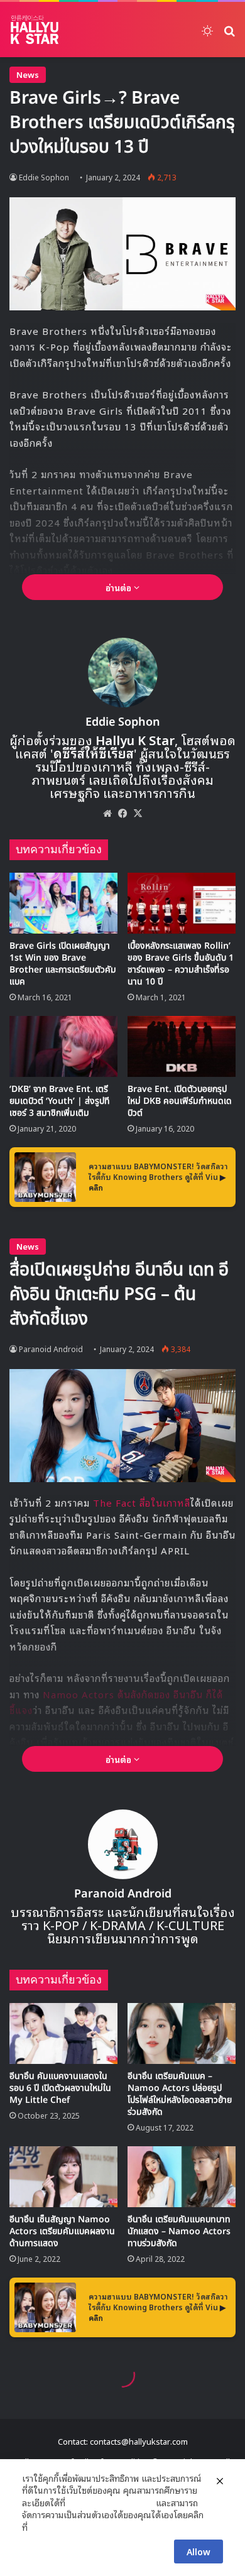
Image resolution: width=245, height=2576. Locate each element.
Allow (199, 2551)
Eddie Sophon (44, 177)
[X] (138, 813)
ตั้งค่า (41, 2527)
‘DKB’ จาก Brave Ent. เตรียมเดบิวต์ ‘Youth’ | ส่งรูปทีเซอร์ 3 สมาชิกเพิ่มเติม (60, 1101)
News (28, 74)
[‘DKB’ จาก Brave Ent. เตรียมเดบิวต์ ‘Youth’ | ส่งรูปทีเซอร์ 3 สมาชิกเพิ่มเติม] (63, 1046)
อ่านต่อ (120, 587)
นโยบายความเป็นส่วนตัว (111, 2502)
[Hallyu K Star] (35, 30)
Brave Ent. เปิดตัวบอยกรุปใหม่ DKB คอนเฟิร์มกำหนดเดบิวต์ (180, 1101)
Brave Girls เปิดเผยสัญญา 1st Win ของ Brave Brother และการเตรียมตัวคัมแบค (63, 964)
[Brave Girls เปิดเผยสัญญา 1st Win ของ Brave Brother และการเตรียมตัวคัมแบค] (63, 903)
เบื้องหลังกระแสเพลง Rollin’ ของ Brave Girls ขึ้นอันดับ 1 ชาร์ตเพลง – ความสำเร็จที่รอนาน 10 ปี (181, 964)
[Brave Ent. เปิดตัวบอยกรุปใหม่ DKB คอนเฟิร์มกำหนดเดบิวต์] (182, 1046)
